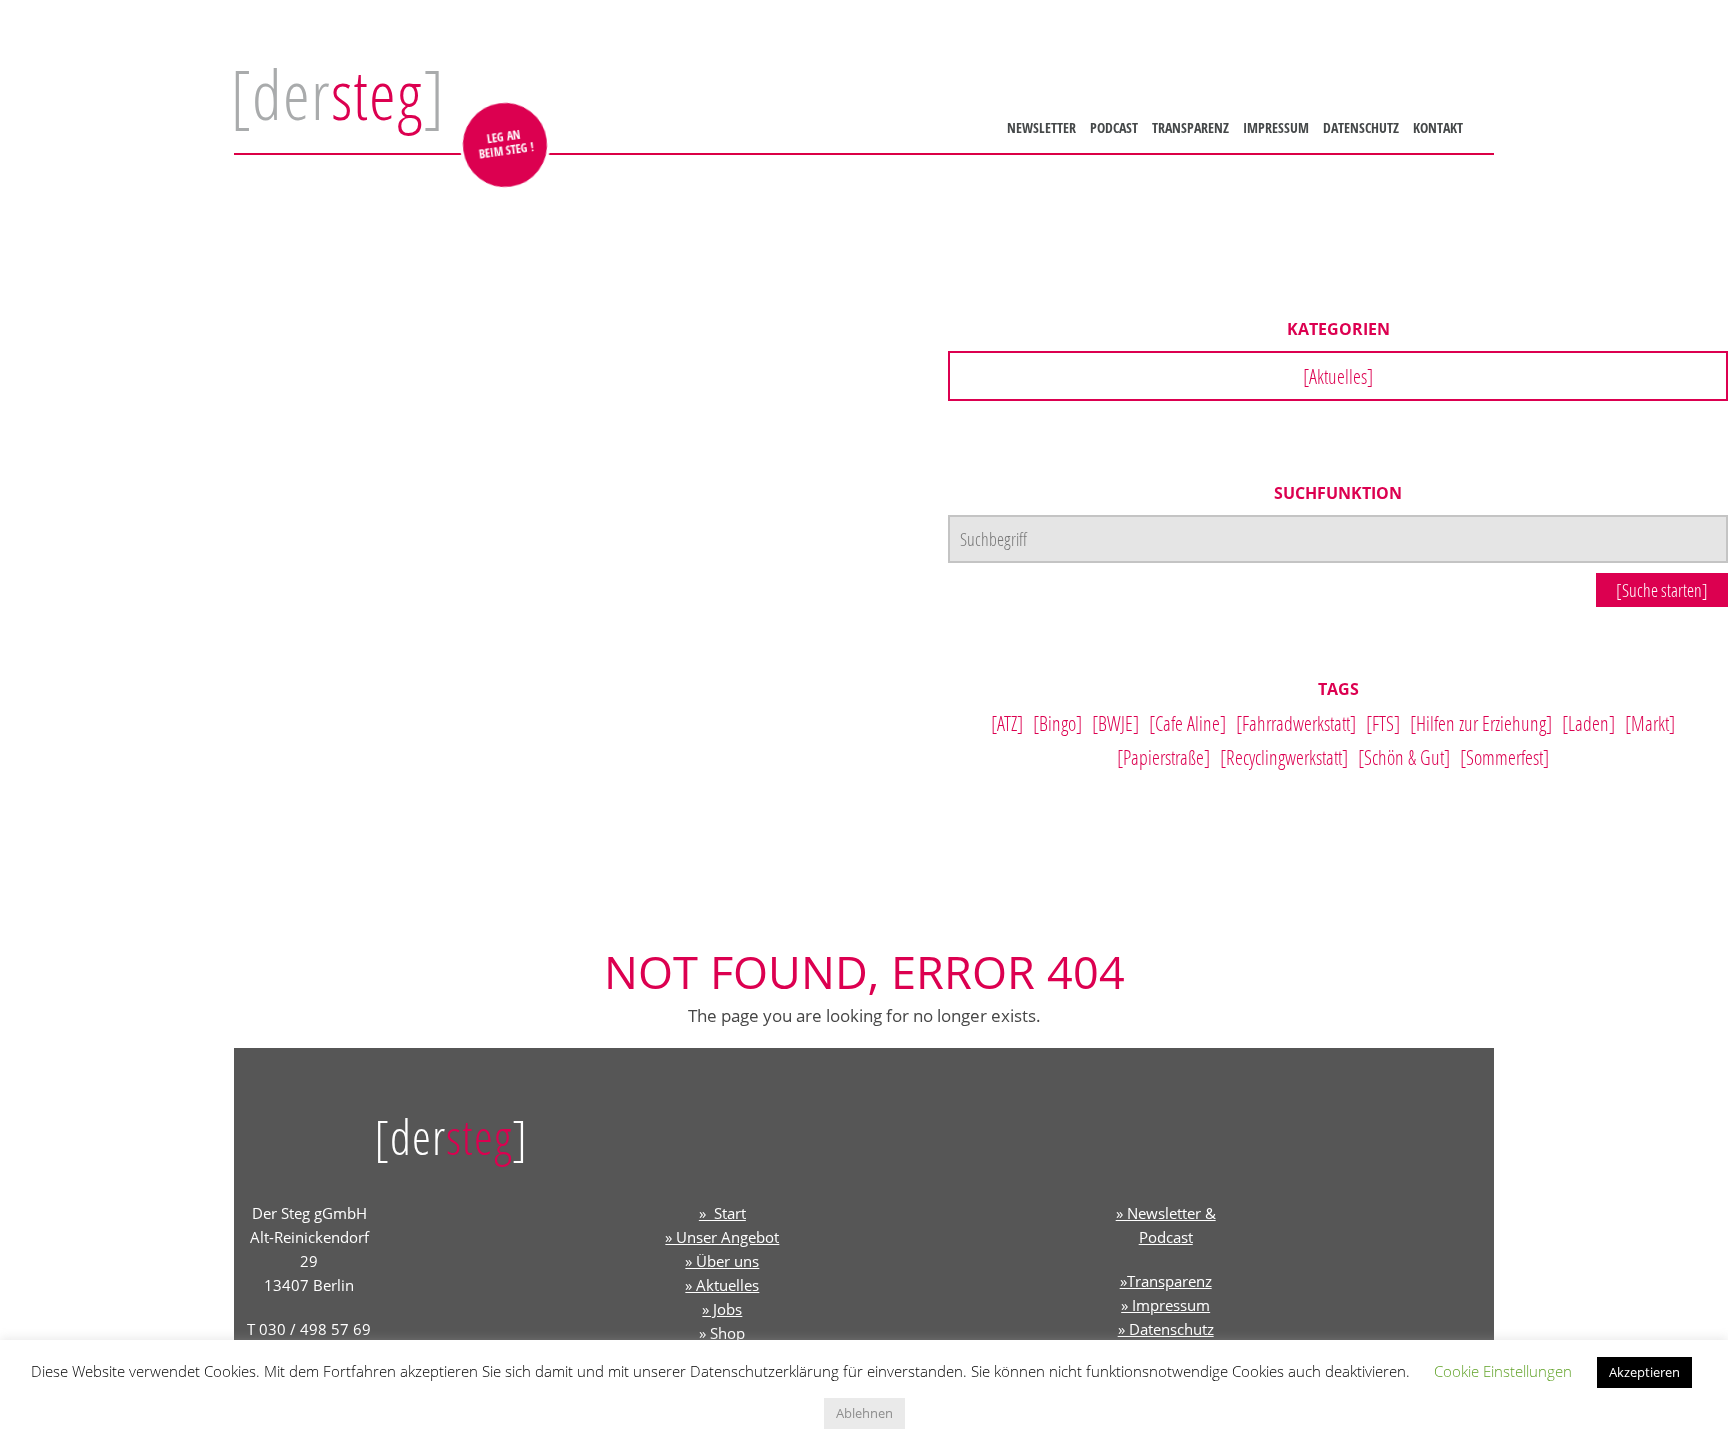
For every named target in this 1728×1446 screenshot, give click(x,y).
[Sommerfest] (1504, 757)
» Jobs (722, 1309)
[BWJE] (1115, 723)
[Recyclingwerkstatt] (1284, 757)
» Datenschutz (1166, 1329)
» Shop (722, 1333)
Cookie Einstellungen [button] (1503, 1371)
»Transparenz (1166, 1281)
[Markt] (1650, 723)
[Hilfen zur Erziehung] (1481, 723)
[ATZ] (1007, 723)
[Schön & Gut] (1404, 757)
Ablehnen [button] (864, 1413)
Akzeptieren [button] (1644, 1372)
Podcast (1111, 127)
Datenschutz (1358, 127)
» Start (722, 1213)
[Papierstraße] (1163, 757)
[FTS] (1383, 723)
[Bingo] (1057, 723)
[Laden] (1588, 723)
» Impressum (1165, 1305)
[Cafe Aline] (1187, 723)
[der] (337, 94)
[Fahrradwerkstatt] (1296, 723)
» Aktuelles (722, 1285)
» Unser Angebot (722, 1237)
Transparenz (1187, 127)
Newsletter (1038, 127)
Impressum (1273, 127)
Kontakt (1435, 127)
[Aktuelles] (1338, 376)
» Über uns (722, 1261)
